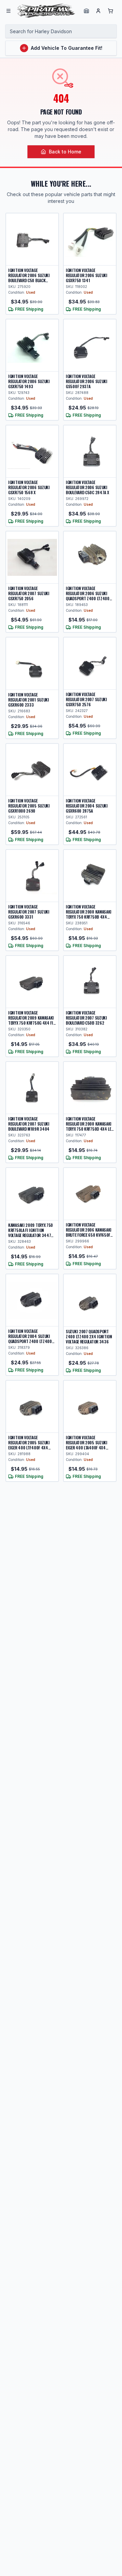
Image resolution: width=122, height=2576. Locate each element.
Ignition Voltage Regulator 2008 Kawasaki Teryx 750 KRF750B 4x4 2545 (89, 914)
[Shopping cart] (110, 11)
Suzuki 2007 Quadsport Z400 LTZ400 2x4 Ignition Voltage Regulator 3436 (89, 1336)
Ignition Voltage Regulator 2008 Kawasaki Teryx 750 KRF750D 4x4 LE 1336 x (89, 1126)
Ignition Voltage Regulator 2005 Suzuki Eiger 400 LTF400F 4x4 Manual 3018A (29, 1445)
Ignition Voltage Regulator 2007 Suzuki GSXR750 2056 (29, 593)
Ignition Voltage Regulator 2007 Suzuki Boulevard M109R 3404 (29, 1124)
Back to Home (65, 152)
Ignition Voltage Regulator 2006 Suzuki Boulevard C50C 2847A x (87, 487)
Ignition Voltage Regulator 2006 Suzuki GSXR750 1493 (29, 381)
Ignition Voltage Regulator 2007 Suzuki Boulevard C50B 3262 (86, 1018)
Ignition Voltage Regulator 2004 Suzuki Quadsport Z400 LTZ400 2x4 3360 (30, 1339)
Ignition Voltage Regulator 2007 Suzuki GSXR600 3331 (29, 912)
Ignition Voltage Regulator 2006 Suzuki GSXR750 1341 (87, 275)
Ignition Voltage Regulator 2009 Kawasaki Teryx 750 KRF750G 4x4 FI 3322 (31, 1020)
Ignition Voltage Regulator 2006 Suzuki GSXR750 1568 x (29, 487)
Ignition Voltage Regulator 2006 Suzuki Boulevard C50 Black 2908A (29, 278)
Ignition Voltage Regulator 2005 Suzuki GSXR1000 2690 (29, 806)
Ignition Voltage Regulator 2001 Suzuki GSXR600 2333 (29, 700)
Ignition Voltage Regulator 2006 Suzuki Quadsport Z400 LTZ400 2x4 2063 (88, 596)
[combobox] (61, 31)
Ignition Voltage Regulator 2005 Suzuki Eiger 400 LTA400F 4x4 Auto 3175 (87, 1445)
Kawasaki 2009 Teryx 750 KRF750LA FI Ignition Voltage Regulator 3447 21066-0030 (30, 1233)
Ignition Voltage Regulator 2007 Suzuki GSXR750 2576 (86, 699)
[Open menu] (8, 11)
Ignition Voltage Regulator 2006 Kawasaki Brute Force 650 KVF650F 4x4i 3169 (89, 1232)
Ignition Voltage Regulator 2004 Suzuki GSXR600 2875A (87, 806)
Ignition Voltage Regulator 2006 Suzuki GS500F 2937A (87, 381)
